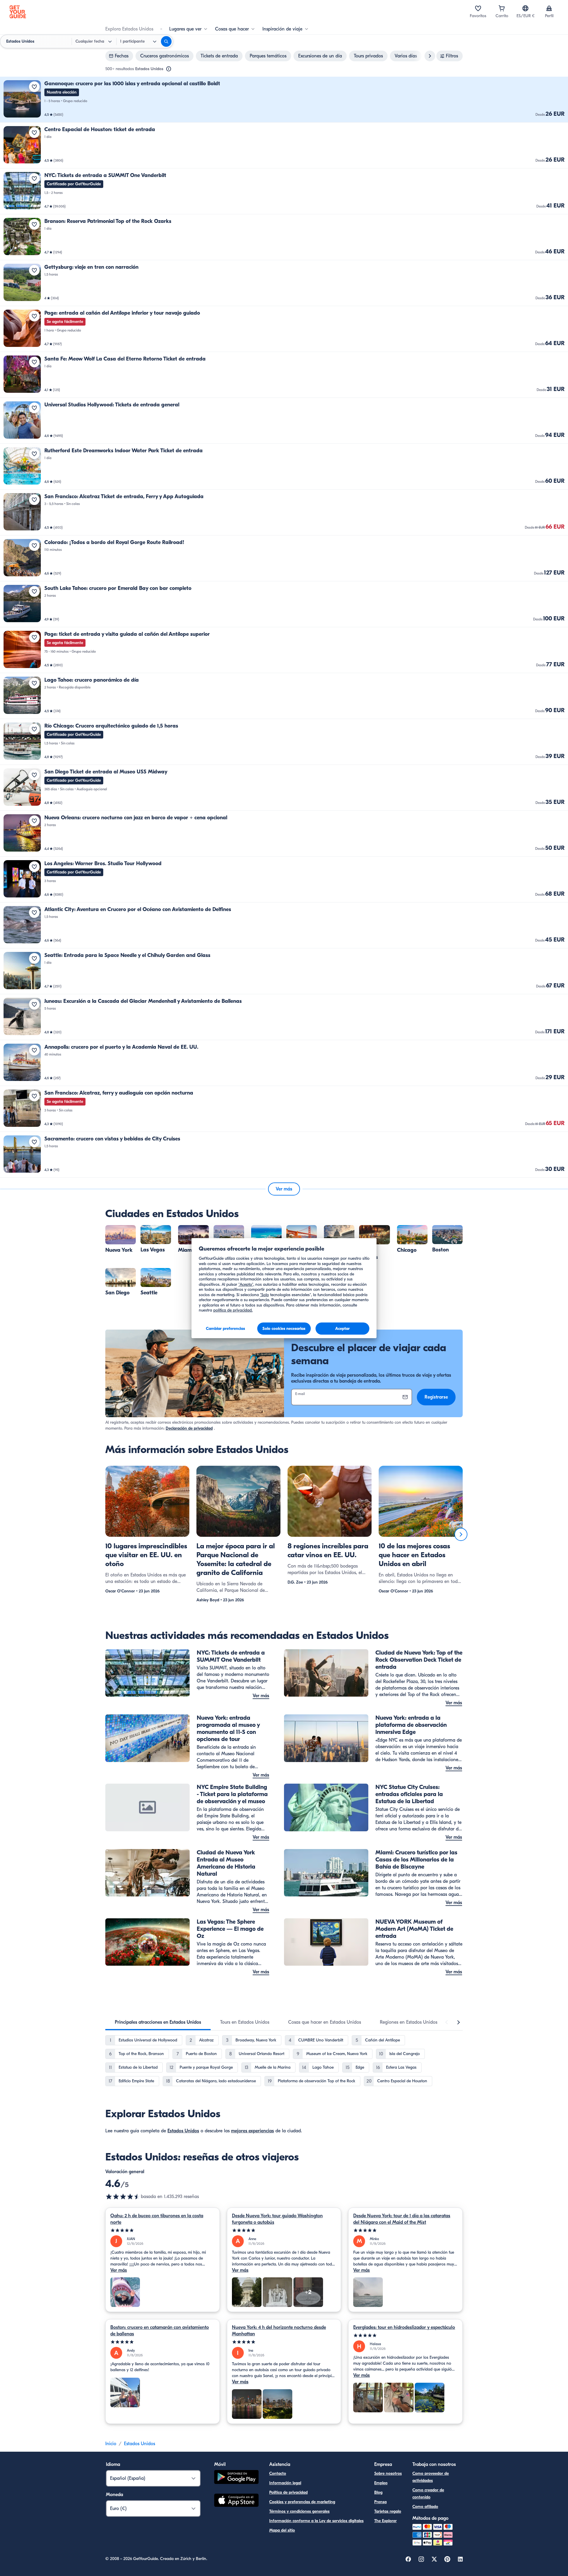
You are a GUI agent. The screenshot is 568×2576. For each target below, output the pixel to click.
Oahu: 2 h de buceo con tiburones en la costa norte (157, 2219)
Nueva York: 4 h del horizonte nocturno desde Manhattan (279, 2331)
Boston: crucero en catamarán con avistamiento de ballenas (160, 2331)
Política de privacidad (288, 2492)
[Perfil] (549, 8)
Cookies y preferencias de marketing (302, 2502)
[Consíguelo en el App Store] (236, 2501)
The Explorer (385, 2521)
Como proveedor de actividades (431, 2477)
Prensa (380, 2502)
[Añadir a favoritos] (34, 87)
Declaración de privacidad (189, 1428)
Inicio (111, 2444)
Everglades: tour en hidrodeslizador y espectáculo (404, 2327)
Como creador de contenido (428, 2494)
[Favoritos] (478, 8)
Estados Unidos (183, 2131)
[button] (284, 100)
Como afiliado (425, 2507)
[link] (284, 100)
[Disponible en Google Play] (236, 2478)
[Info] (169, 69)
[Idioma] (525, 8)
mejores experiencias (252, 2131)
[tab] (158, 2022)
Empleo (381, 2483)
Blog (378, 2492)
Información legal (285, 2483)
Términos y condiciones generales (299, 2511)
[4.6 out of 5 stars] (123, 2197)
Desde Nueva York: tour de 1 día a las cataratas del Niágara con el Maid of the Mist (402, 2219)
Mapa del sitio (282, 2530)
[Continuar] (461, 1534)
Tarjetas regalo (388, 2511)
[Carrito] (502, 8)
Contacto (278, 2473)
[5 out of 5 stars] (163, 2230)
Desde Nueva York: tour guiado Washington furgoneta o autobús (277, 2219)
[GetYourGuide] (18, 12)
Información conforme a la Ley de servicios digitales (316, 2521)
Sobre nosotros (388, 2473)
